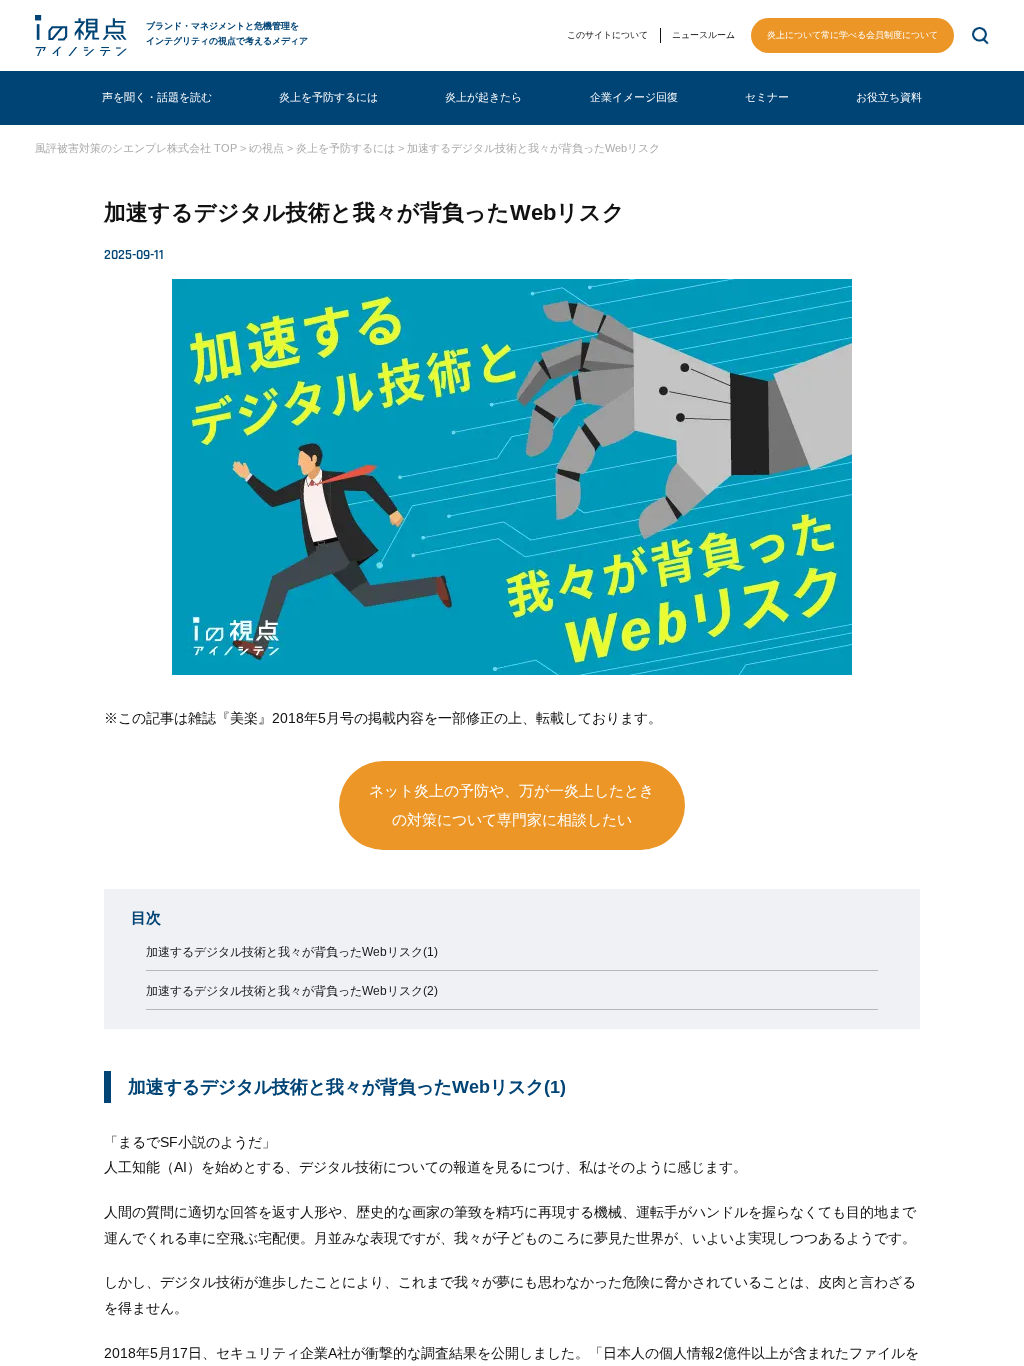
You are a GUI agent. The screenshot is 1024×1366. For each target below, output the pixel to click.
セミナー (767, 96)
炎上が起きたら (483, 96)
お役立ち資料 (889, 96)
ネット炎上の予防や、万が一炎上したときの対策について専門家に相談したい (511, 805)
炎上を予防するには (328, 96)
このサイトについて (607, 35)
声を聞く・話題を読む (157, 96)
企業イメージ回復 (634, 96)
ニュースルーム (703, 35)
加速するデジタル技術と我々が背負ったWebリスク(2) (292, 991)
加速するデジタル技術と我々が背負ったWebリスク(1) (292, 952)
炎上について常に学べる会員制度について (852, 35)
